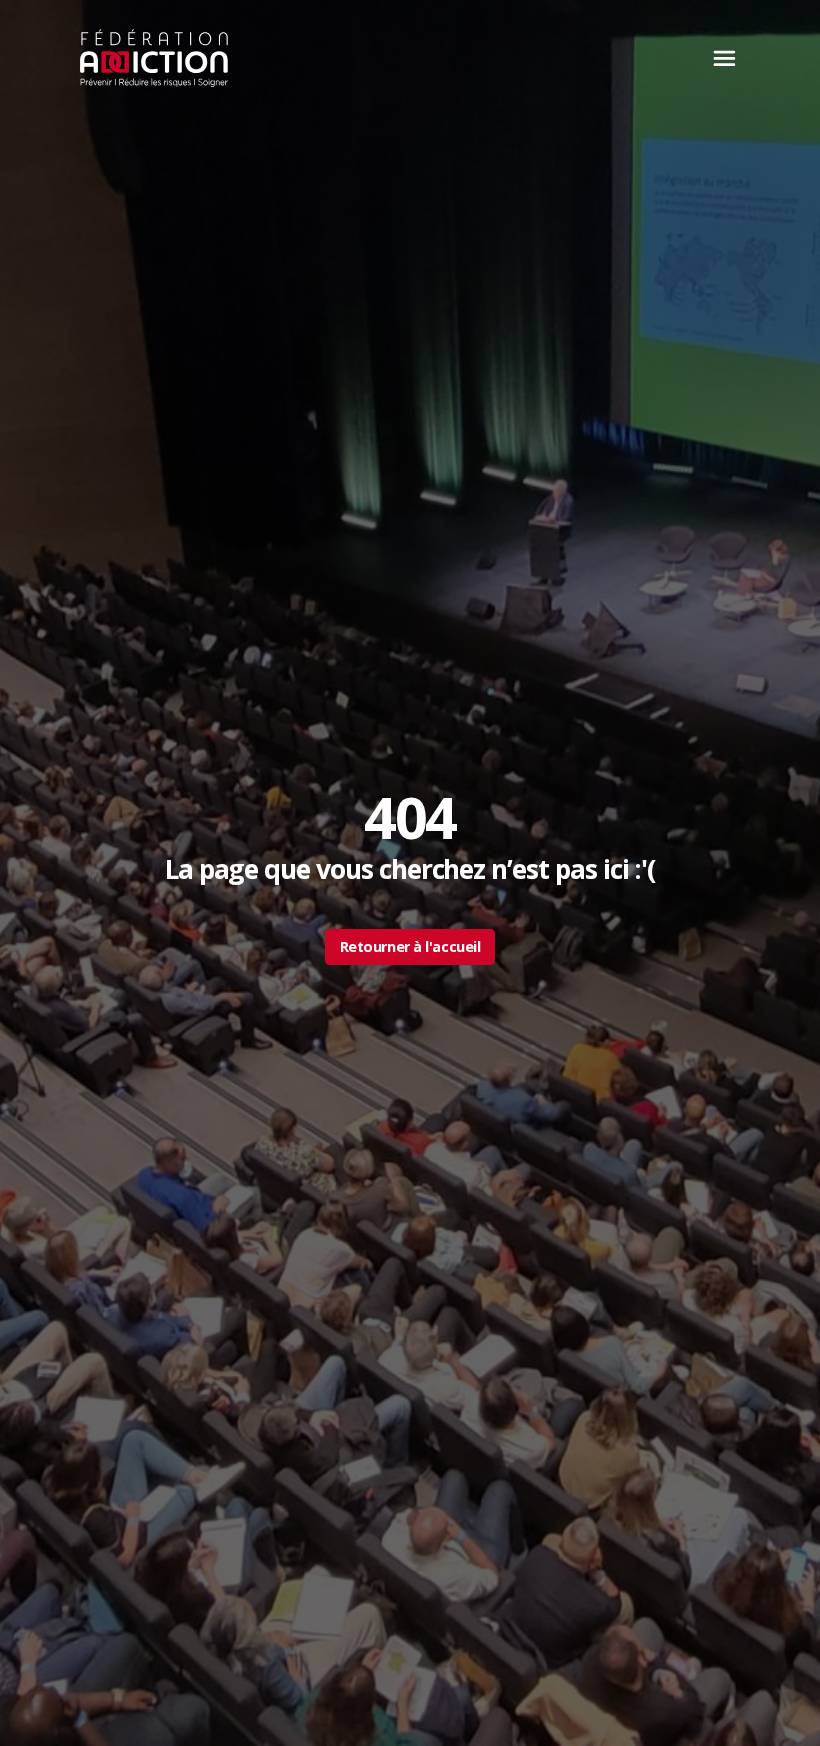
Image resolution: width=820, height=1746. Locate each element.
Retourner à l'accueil (410, 946)
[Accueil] (154, 58)
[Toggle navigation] (719, 58)
